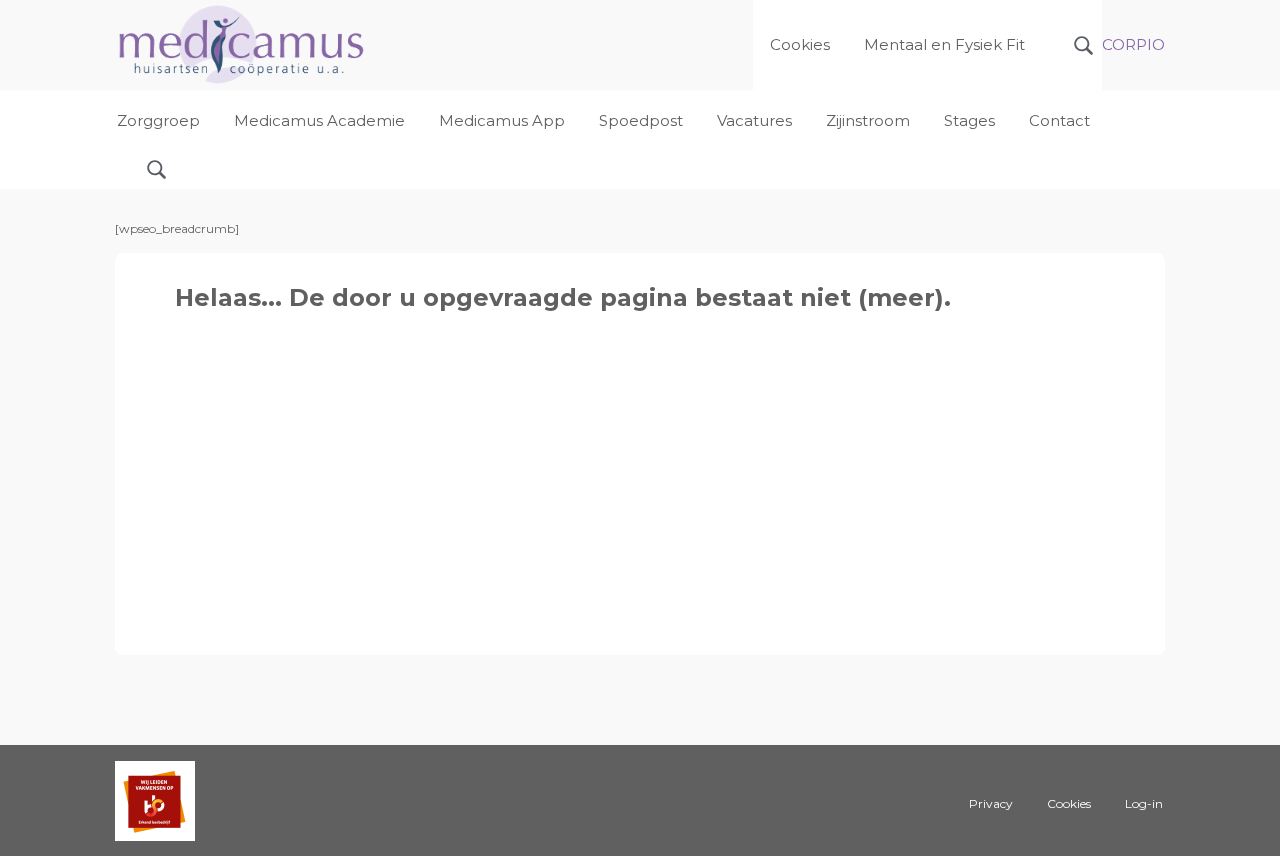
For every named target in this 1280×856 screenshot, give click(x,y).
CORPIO (1133, 44)
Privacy (991, 803)
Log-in (1144, 803)
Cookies (1069, 803)
